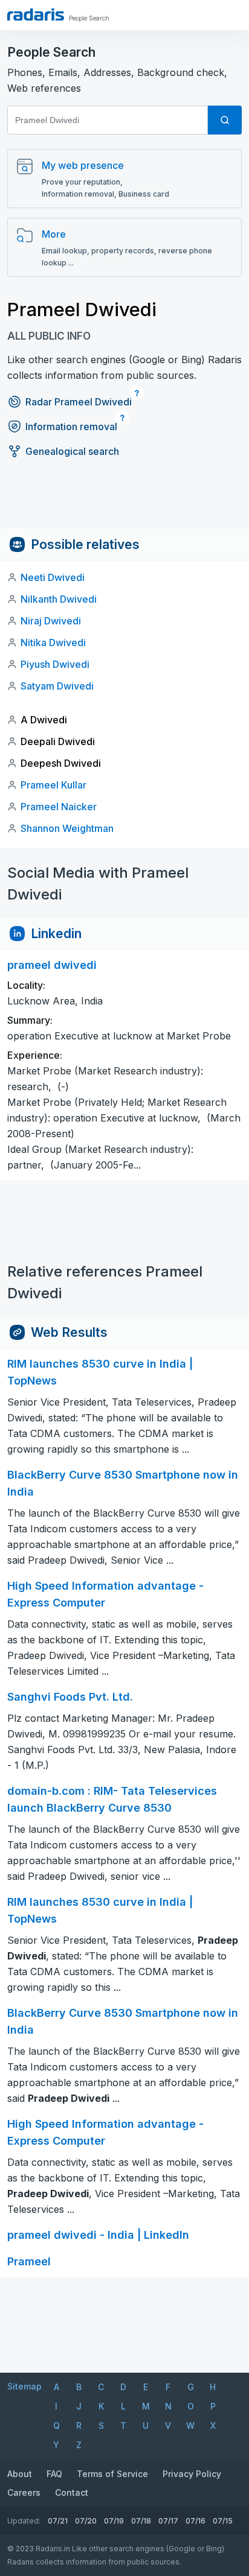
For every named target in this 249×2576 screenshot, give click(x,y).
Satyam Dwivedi (57, 686)
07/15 (223, 2521)
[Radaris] (36, 14)
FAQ (54, 2474)
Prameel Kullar (53, 785)
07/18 (141, 2521)
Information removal (71, 427)
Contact (72, 2492)
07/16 (196, 2521)
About (20, 2474)
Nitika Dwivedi (53, 642)
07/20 (86, 2521)
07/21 (58, 2521)
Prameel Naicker (59, 807)
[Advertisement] (124, 501)
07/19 (114, 2521)
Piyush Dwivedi (55, 664)
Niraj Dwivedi (51, 621)
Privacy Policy (192, 2474)
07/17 (168, 2521)
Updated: (24, 2521)
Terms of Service (112, 2474)
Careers (24, 2492)
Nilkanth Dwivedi (59, 599)
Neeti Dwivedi (53, 577)
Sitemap (24, 2386)
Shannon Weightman (67, 828)
